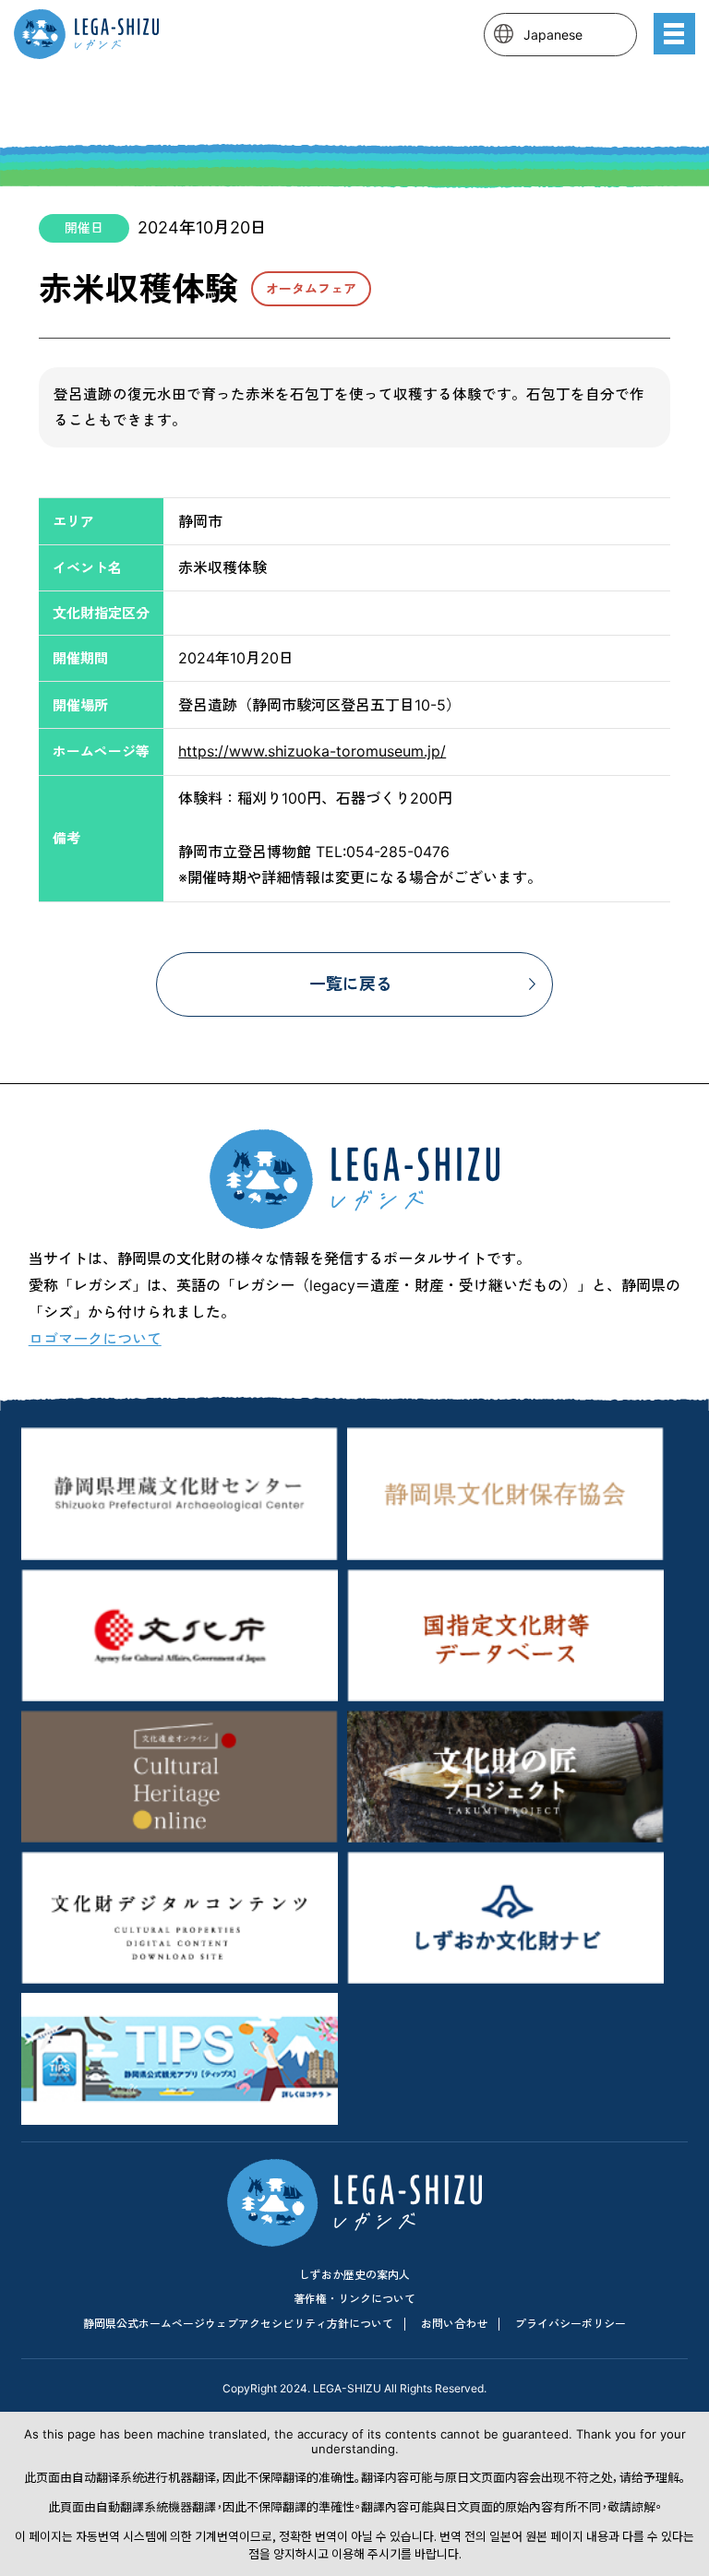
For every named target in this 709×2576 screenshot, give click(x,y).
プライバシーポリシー (571, 2324)
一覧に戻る (351, 984)
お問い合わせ (454, 2324)
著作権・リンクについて (354, 2299)
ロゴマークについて (95, 1339)
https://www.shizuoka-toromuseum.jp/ (312, 751)
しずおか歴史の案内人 (354, 2275)
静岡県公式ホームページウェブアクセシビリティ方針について (238, 2324)
